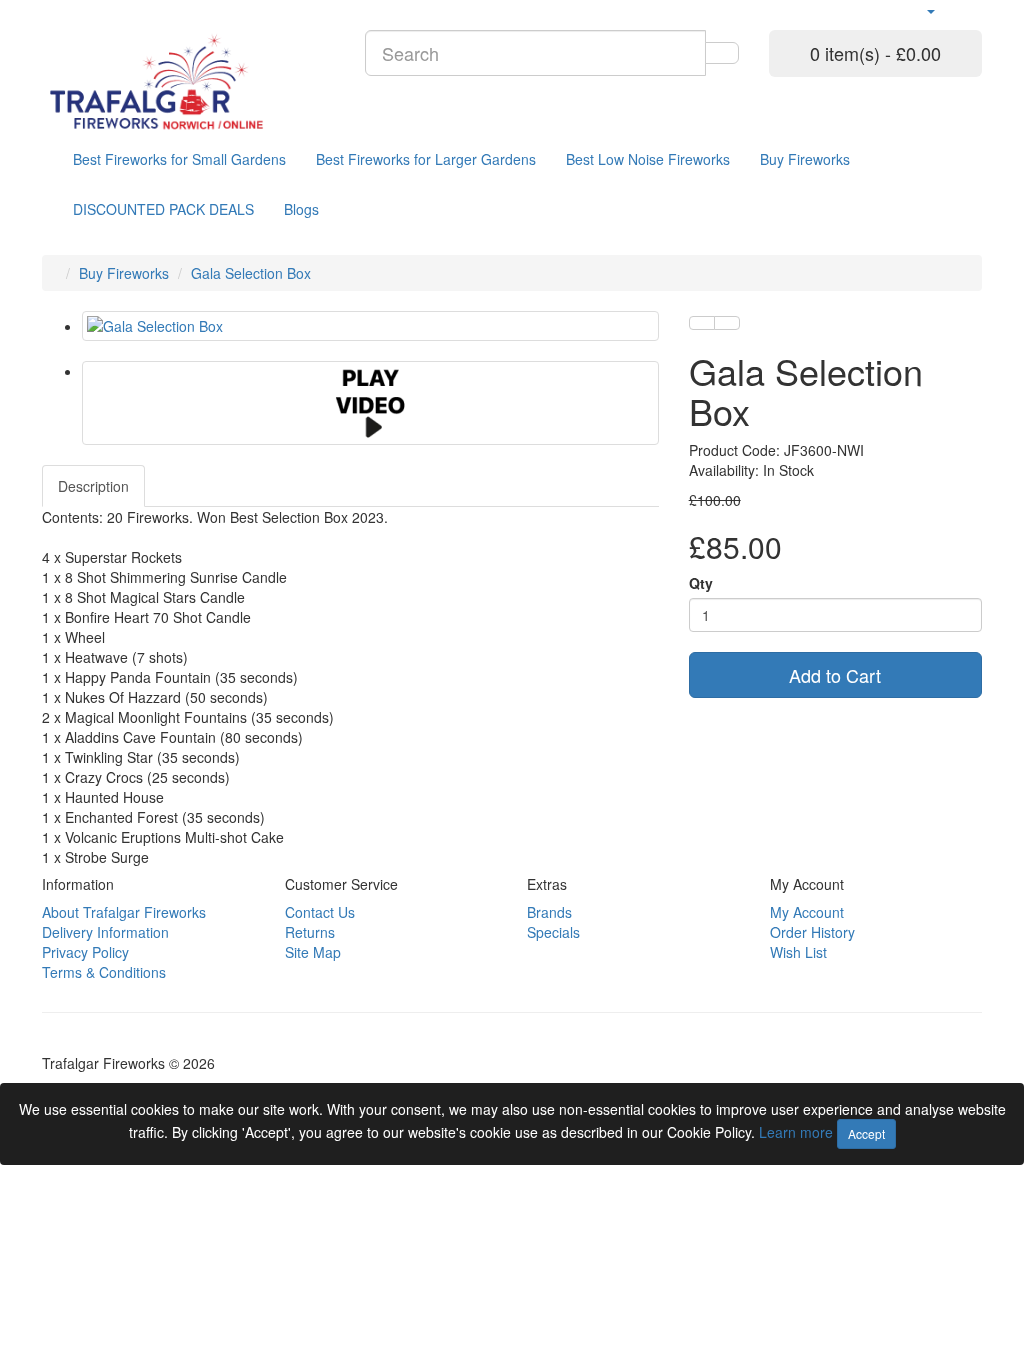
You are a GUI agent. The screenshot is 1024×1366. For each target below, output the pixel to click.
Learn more (798, 1132)
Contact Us (320, 912)
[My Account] (930, 10)
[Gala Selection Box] (370, 326)
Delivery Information (105, 932)
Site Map (313, 952)
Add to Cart (835, 675)
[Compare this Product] (727, 323)
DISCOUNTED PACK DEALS (163, 209)
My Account (807, 912)
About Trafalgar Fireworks (124, 912)
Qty (701, 583)
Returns (310, 932)
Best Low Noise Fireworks (648, 159)
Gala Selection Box (251, 273)
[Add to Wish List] (702, 323)
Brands (549, 912)
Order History (812, 932)
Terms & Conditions (104, 972)
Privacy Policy (85, 952)
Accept (866, 1133)
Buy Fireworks (805, 159)
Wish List (798, 952)
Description (93, 486)
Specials (553, 932)
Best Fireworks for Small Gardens (179, 159)
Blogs (301, 209)
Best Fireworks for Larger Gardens (426, 159)
